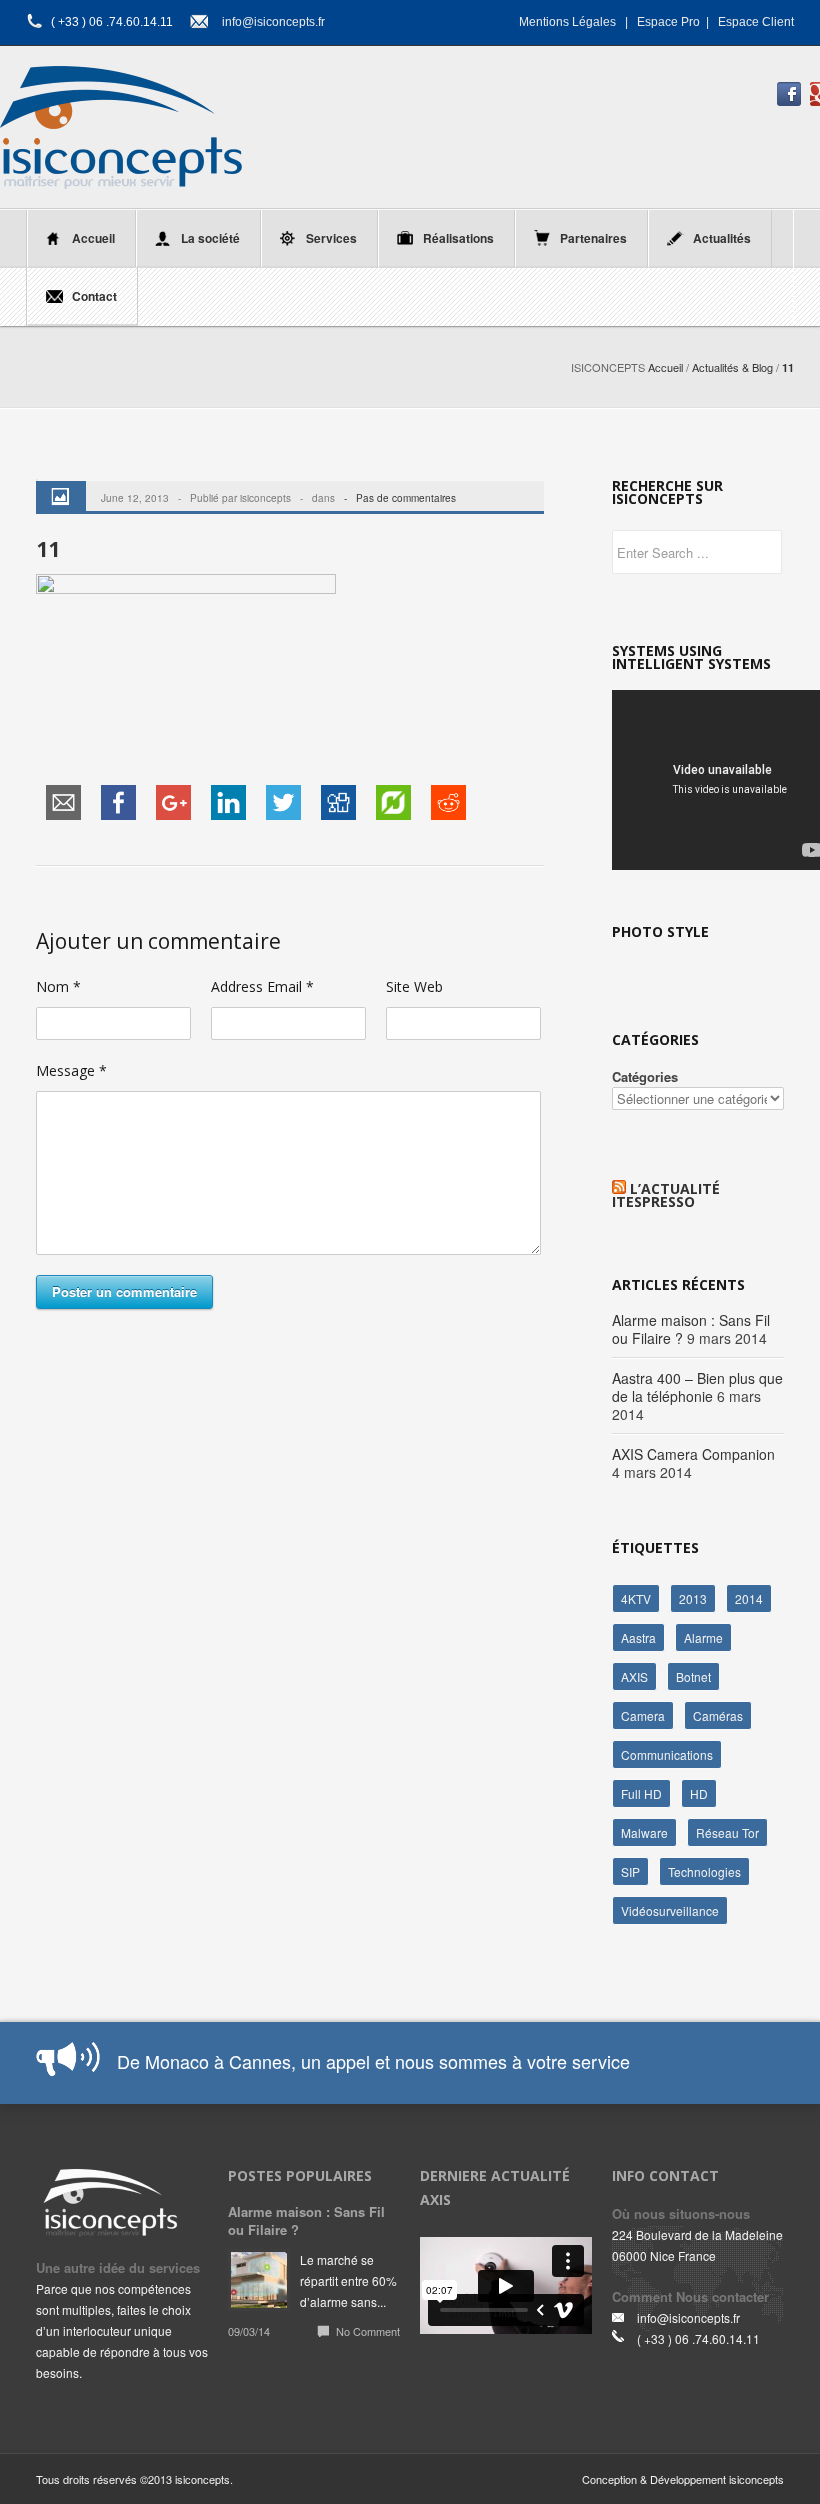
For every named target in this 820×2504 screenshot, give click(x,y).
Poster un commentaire (124, 1291)
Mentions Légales (567, 22)
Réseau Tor (727, 1832)
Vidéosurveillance (670, 1910)
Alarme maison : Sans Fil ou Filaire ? (306, 2220)
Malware (644, 1832)
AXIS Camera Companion (693, 1454)
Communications (667, 1754)
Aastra (638, 1637)
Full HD (641, 1793)
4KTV (636, 1598)
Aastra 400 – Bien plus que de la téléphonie (697, 1387)
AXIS (634, 1676)
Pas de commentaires (406, 498)
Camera (643, 1715)
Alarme (703, 1637)
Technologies (704, 1871)
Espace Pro (668, 22)
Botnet (693, 1676)
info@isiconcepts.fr (273, 22)
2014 (749, 1598)
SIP (630, 1871)
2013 (693, 1598)
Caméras (718, 1715)
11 (48, 549)
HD (699, 1793)
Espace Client (756, 22)
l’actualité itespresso (666, 1195)
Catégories (645, 1076)
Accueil (665, 367)
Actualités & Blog (732, 367)
